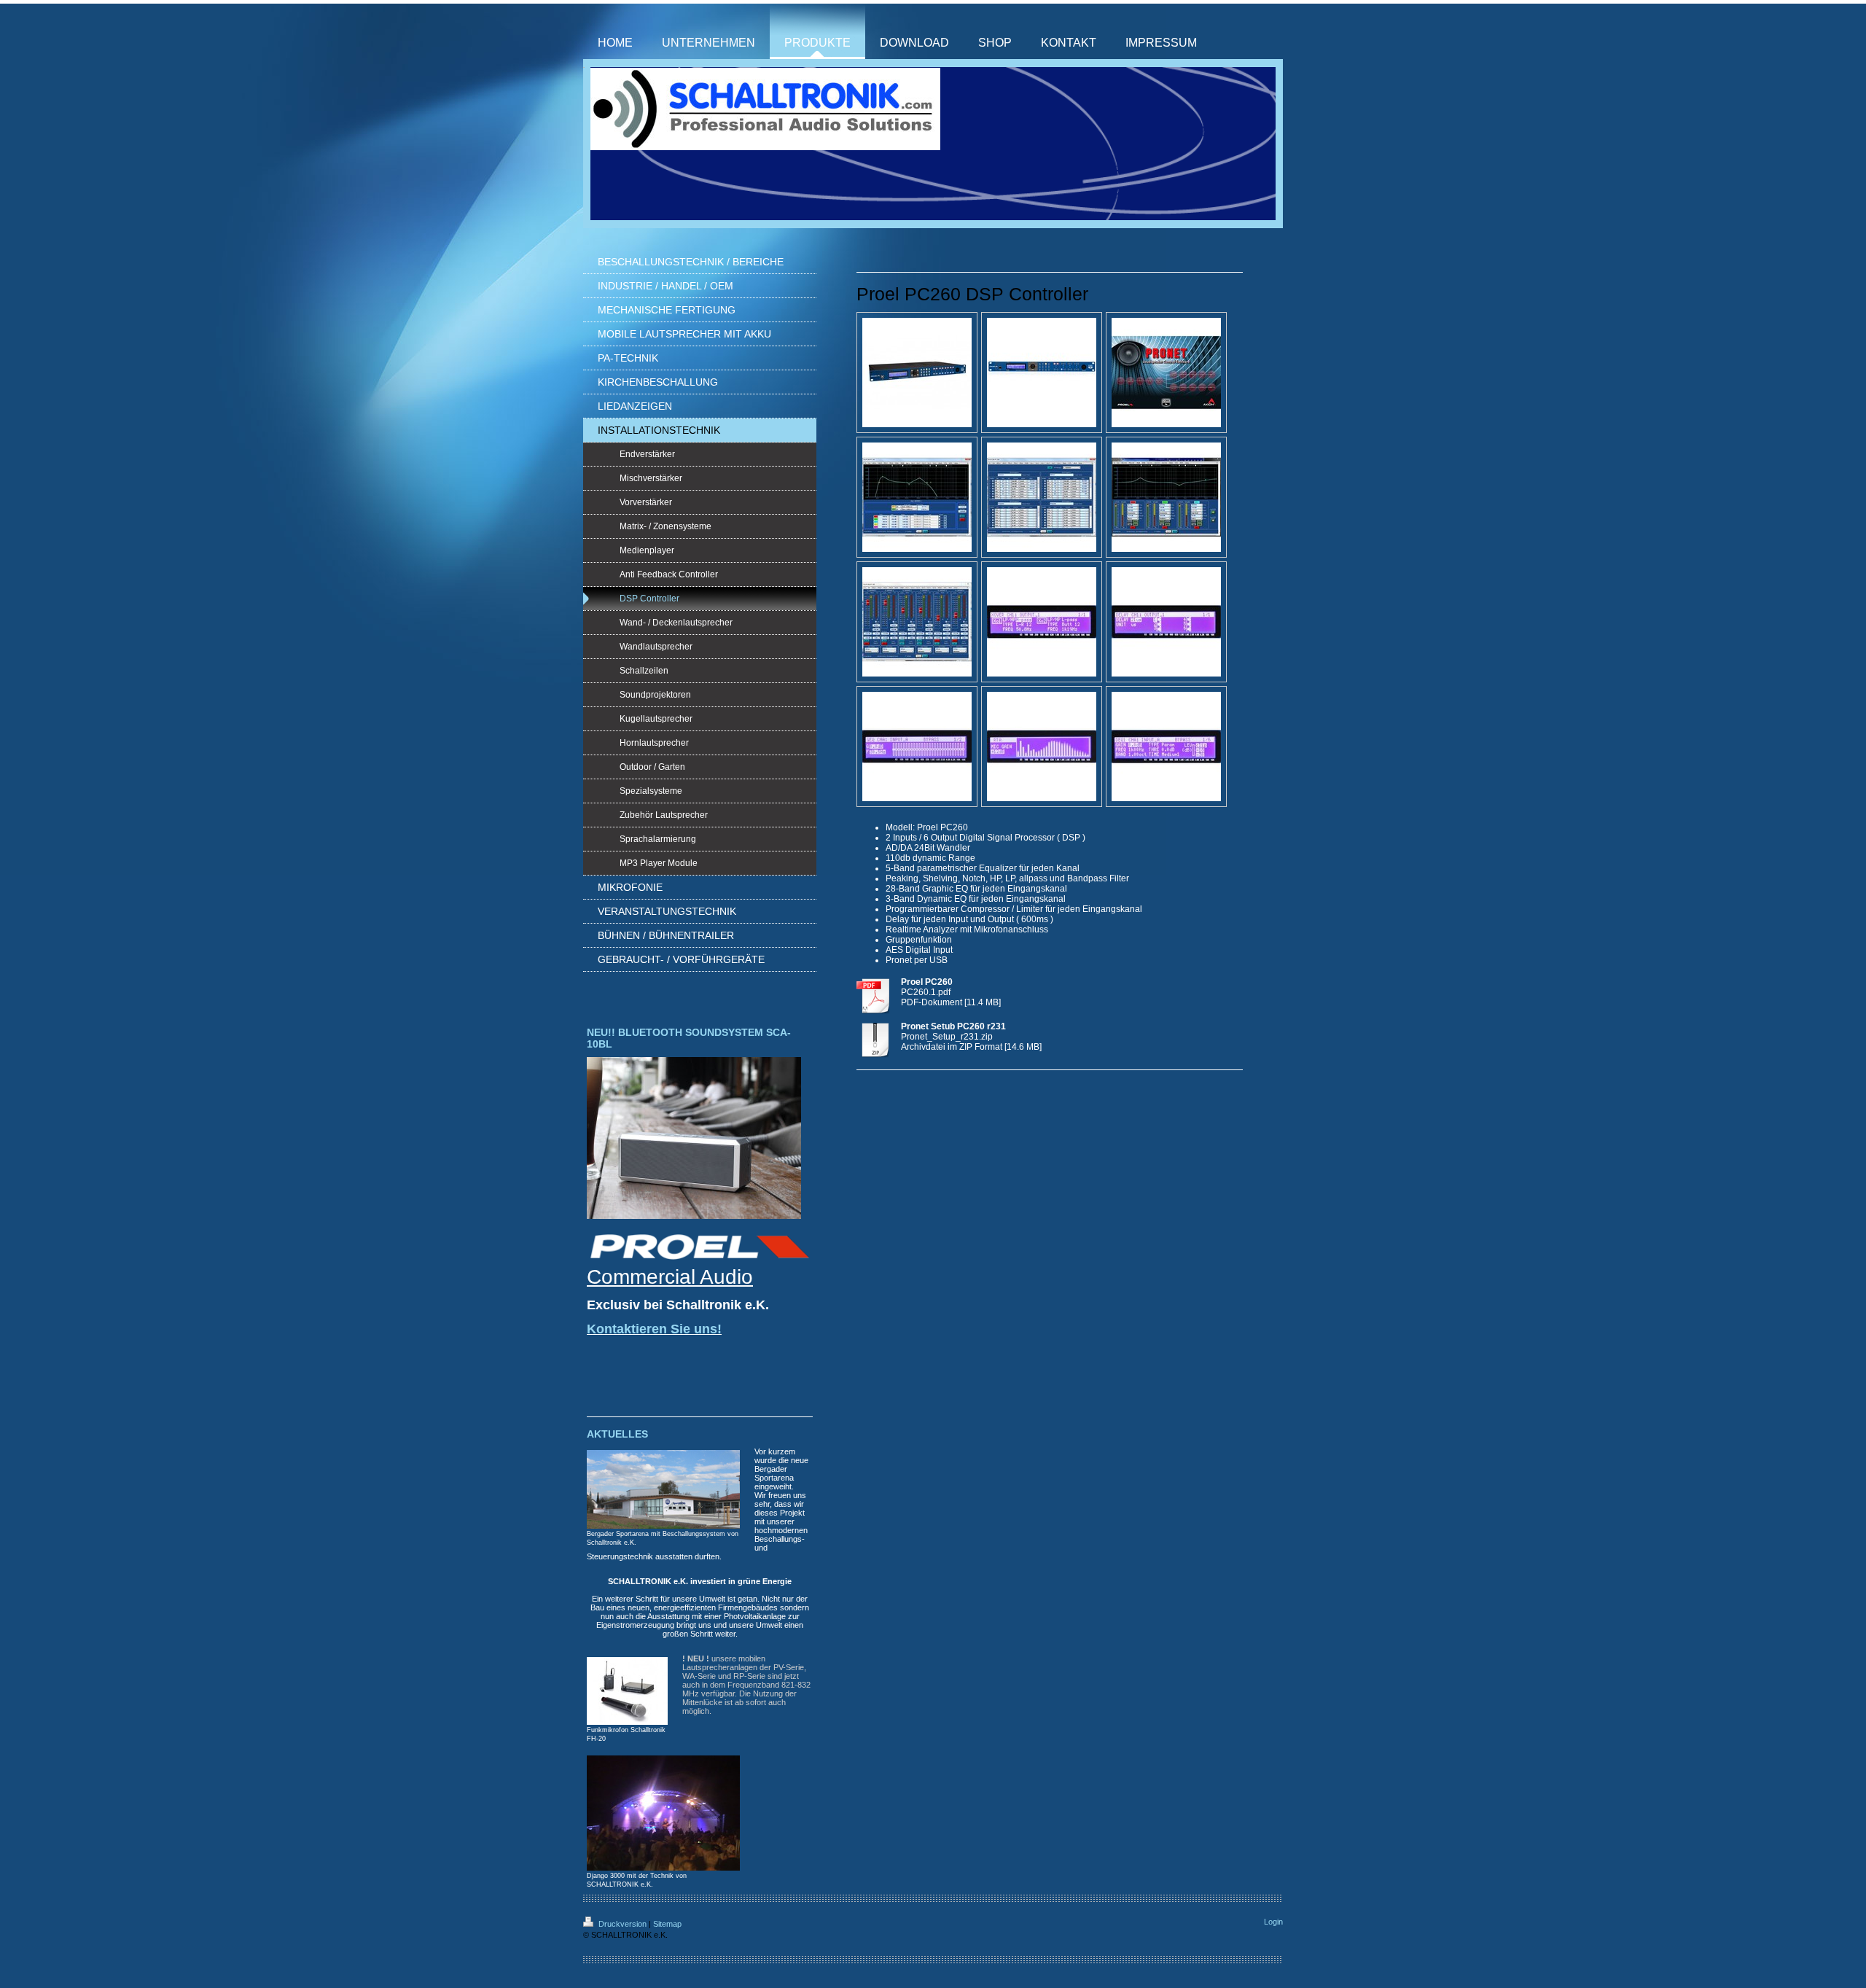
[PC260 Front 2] (1042, 373)
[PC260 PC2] (1042, 497)
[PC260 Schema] (1166, 373)
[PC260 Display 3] (1042, 747)
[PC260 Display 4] (1166, 747)
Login (1273, 1922)
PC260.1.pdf (926, 992)
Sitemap (667, 1924)
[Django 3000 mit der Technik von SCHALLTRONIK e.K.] (663, 1813)
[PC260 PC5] (1042, 622)
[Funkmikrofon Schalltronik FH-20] (627, 1691)
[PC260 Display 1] (1166, 622)
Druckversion (622, 1924)
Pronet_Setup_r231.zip (947, 1037)
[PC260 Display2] (917, 747)
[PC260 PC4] (917, 622)
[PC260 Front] (917, 373)
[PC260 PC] (917, 497)
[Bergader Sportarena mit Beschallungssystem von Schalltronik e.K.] (663, 1489)
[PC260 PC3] (1166, 497)
